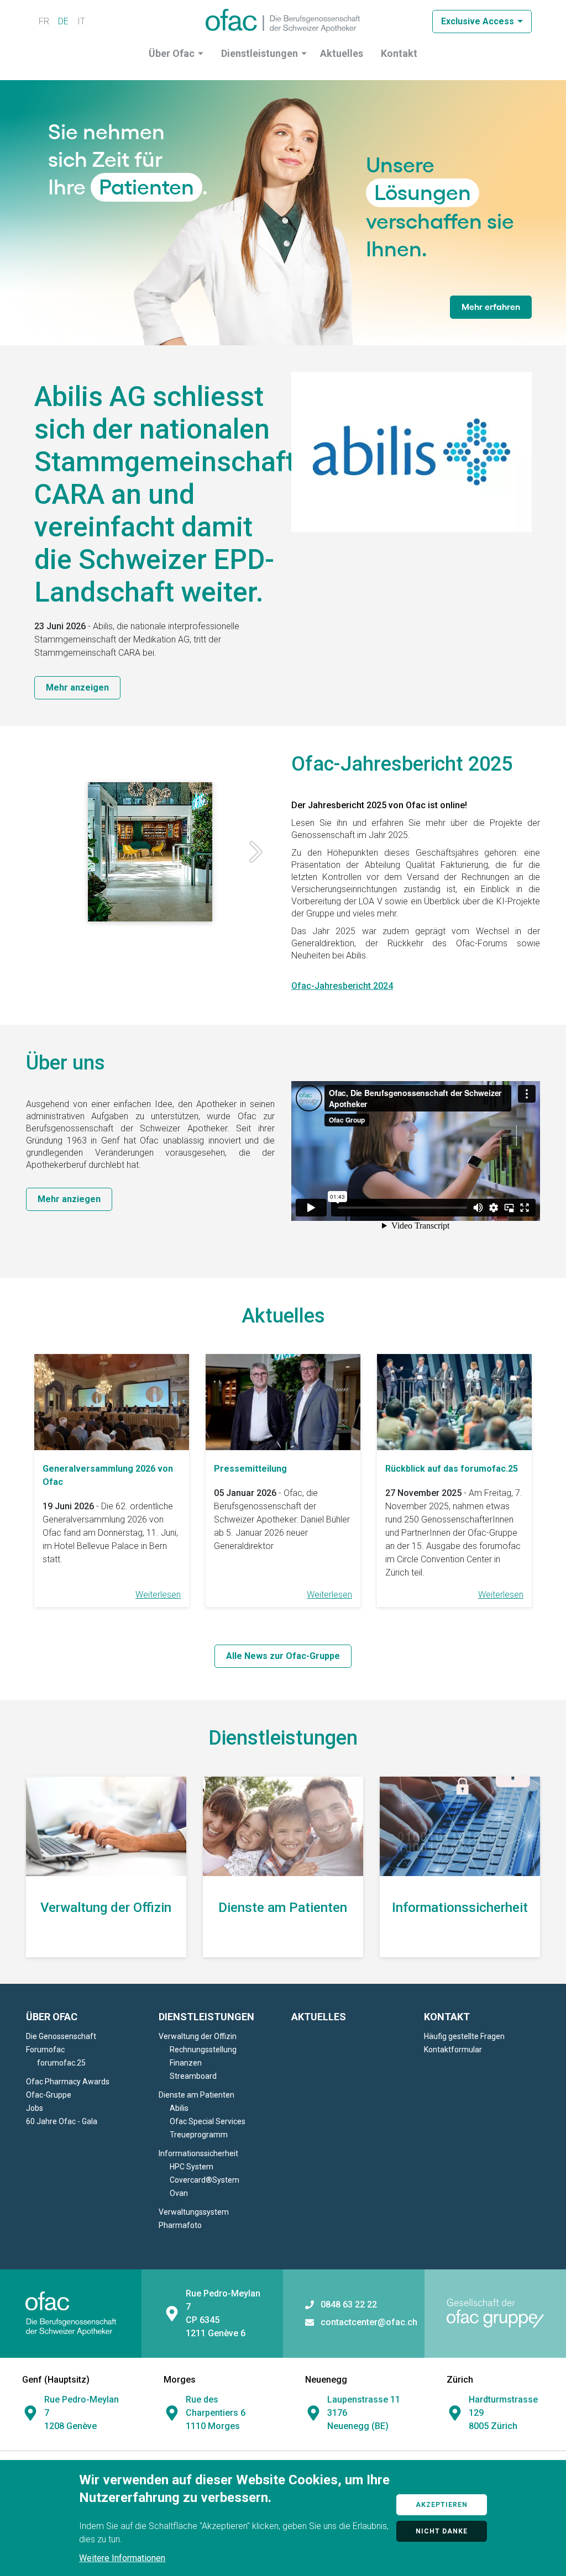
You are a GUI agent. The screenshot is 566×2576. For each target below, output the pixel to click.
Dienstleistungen (260, 53)
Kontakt (399, 53)
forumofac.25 (61, 2063)
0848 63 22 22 (349, 2305)
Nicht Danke (442, 2531)
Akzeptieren (442, 2505)
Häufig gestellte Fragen (464, 2036)
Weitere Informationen (122, 2558)
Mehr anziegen (69, 1199)
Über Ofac (172, 53)
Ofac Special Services (208, 2121)
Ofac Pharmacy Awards (68, 2082)
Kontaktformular (453, 2050)
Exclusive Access (478, 21)
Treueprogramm (199, 2135)
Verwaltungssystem (194, 2212)
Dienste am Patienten (196, 2095)
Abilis (179, 2108)
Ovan (179, 2193)
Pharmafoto (180, 2225)
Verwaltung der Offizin (198, 2036)
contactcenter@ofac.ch (369, 2322)
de (63, 21)
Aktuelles (342, 53)
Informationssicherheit (198, 2153)
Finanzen (186, 2063)
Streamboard (193, 2076)
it (81, 21)
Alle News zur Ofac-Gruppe (283, 1656)
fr (44, 21)
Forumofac (45, 2050)
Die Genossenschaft (61, 2036)
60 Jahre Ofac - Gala (62, 2121)
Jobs (35, 2108)
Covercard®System (205, 2180)
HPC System (192, 2167)
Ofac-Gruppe (49, 2095)
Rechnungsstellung (203, 2050)
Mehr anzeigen (77, 688)
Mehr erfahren (491, 307)
